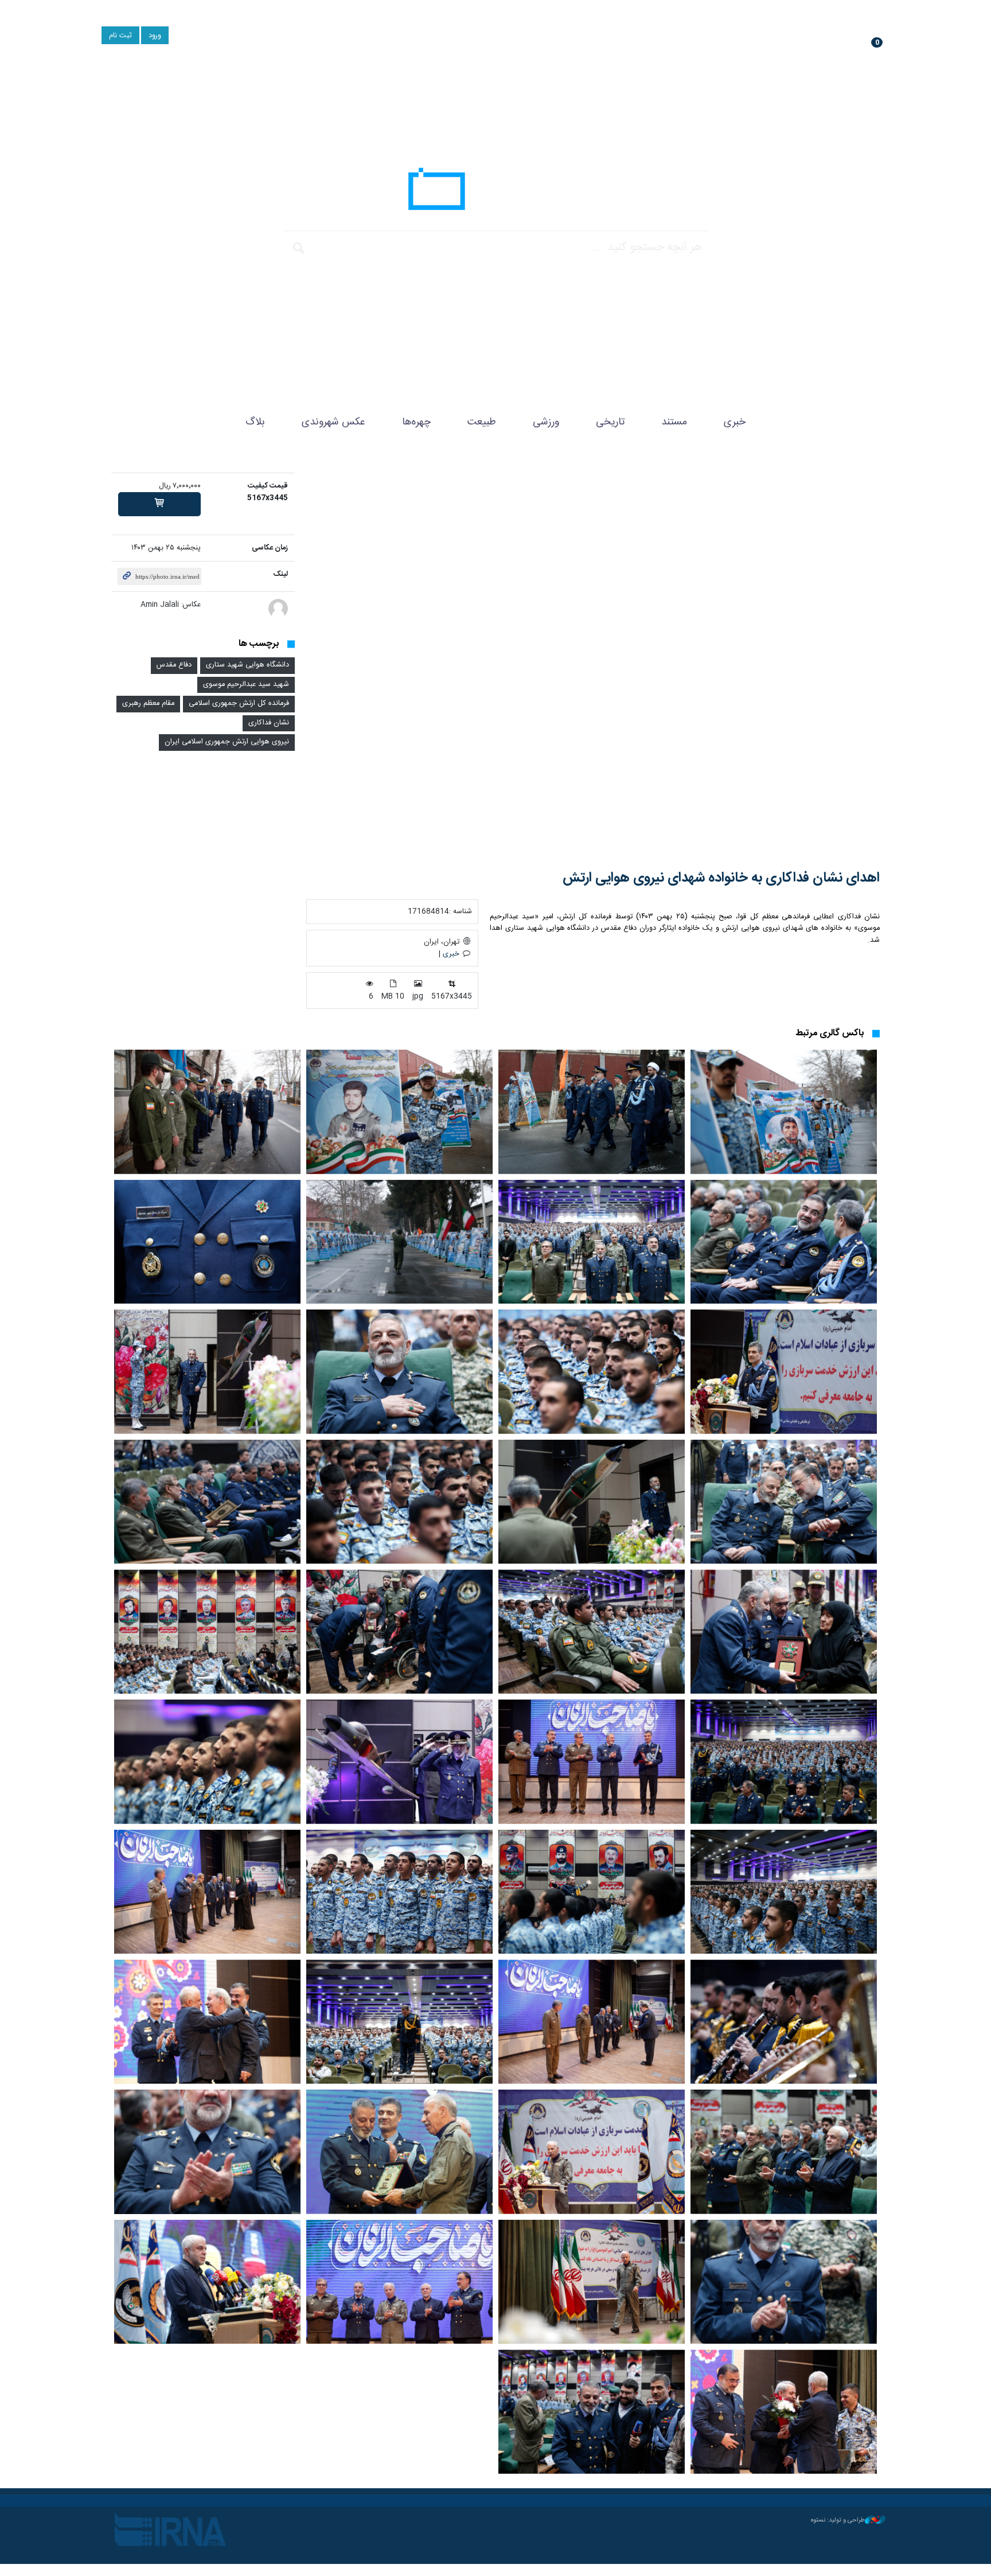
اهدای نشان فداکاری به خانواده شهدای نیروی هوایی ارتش (721, 878)
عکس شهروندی (333, 422)
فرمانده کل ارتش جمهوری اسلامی (239, 704)
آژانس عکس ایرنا (495, 192)
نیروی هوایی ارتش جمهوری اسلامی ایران (227, 742)
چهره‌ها (416, 422)
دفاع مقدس (174, 665)
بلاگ (255, 422)
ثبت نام (120, 36)
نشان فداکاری (269, 723)
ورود (155, 36)
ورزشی (546, 422)
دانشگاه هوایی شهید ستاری (247, 665)
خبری (735, 422)
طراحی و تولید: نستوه (838, 2520)
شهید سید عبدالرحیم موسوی (246, 685)
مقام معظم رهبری (148, 704)
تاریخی (610, 422)
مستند (674, 422)
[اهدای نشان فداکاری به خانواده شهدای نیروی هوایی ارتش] (593, 663)
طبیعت (482, 422)
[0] (159, 504)
